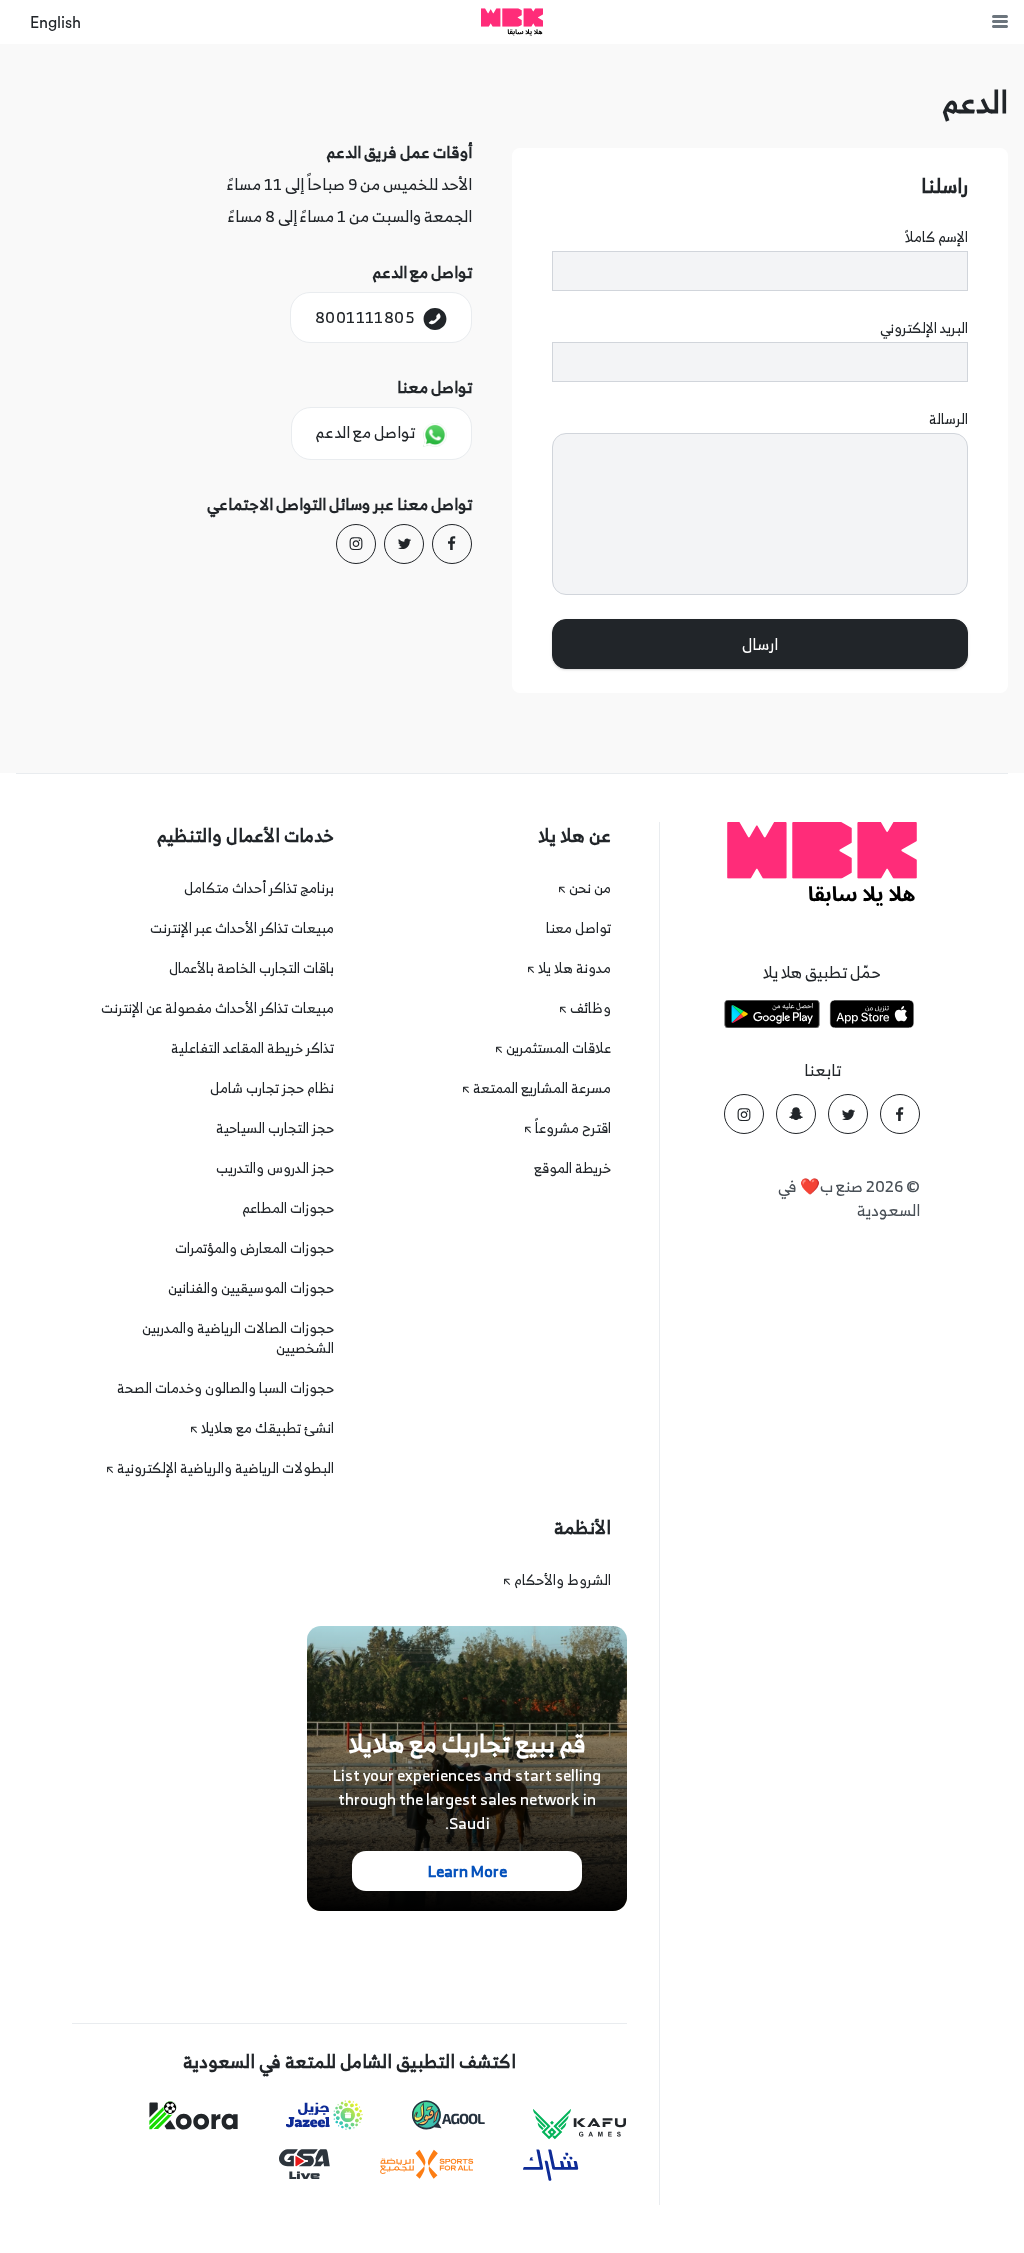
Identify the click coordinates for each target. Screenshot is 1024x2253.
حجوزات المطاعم (288, 1207)
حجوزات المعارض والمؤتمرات (254, 1247)
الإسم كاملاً (936, 237)
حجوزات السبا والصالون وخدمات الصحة (225, 1387)
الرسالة (948, 419)
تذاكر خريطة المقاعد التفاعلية (252, 1047)
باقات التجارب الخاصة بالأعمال (251, 967)
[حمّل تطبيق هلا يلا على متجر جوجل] (772, 1017)
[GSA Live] (304, 2164)
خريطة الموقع (572, 1167)
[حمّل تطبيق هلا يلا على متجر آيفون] (872, 1017)
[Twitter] (404, 544)
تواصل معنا (578, 927)
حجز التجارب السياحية (275, 1127)
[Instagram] (356, 544)
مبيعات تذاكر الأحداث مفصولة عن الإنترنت (217, 1007)
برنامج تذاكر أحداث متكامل (259, 887)
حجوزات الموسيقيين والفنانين (251, 1287)
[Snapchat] (796, 1114)
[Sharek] (551, 2165)
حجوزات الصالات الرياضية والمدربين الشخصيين (238, 1337)
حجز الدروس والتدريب (275, 1167)
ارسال (760, 644)
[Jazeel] (325, 2115)
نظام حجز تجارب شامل (272, 1087)
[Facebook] (452, 544)
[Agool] (448, 2115)
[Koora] (193, 2116)
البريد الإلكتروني (924, 328)
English (55, 23)
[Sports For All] (427, 2164)
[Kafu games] (580, 2124)
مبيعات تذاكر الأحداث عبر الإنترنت (242, 927)
